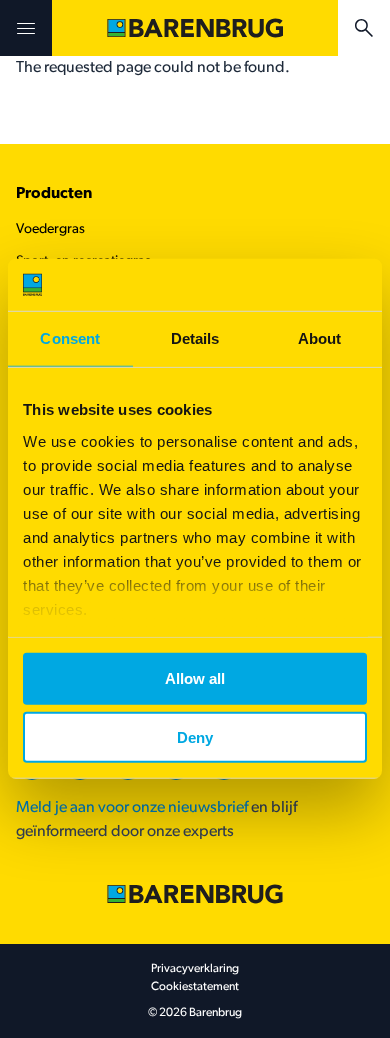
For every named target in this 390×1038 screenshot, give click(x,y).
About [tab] (320, 338)
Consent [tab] (70, 338)
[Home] (195, 28)
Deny (195, 737)
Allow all (195, 678)
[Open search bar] (364, 28)
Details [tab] (195, 338)
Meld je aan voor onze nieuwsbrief (132, 808)
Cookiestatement (195, 987)
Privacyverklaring (195, 969)
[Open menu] (26, 28)
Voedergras (50, 229)
